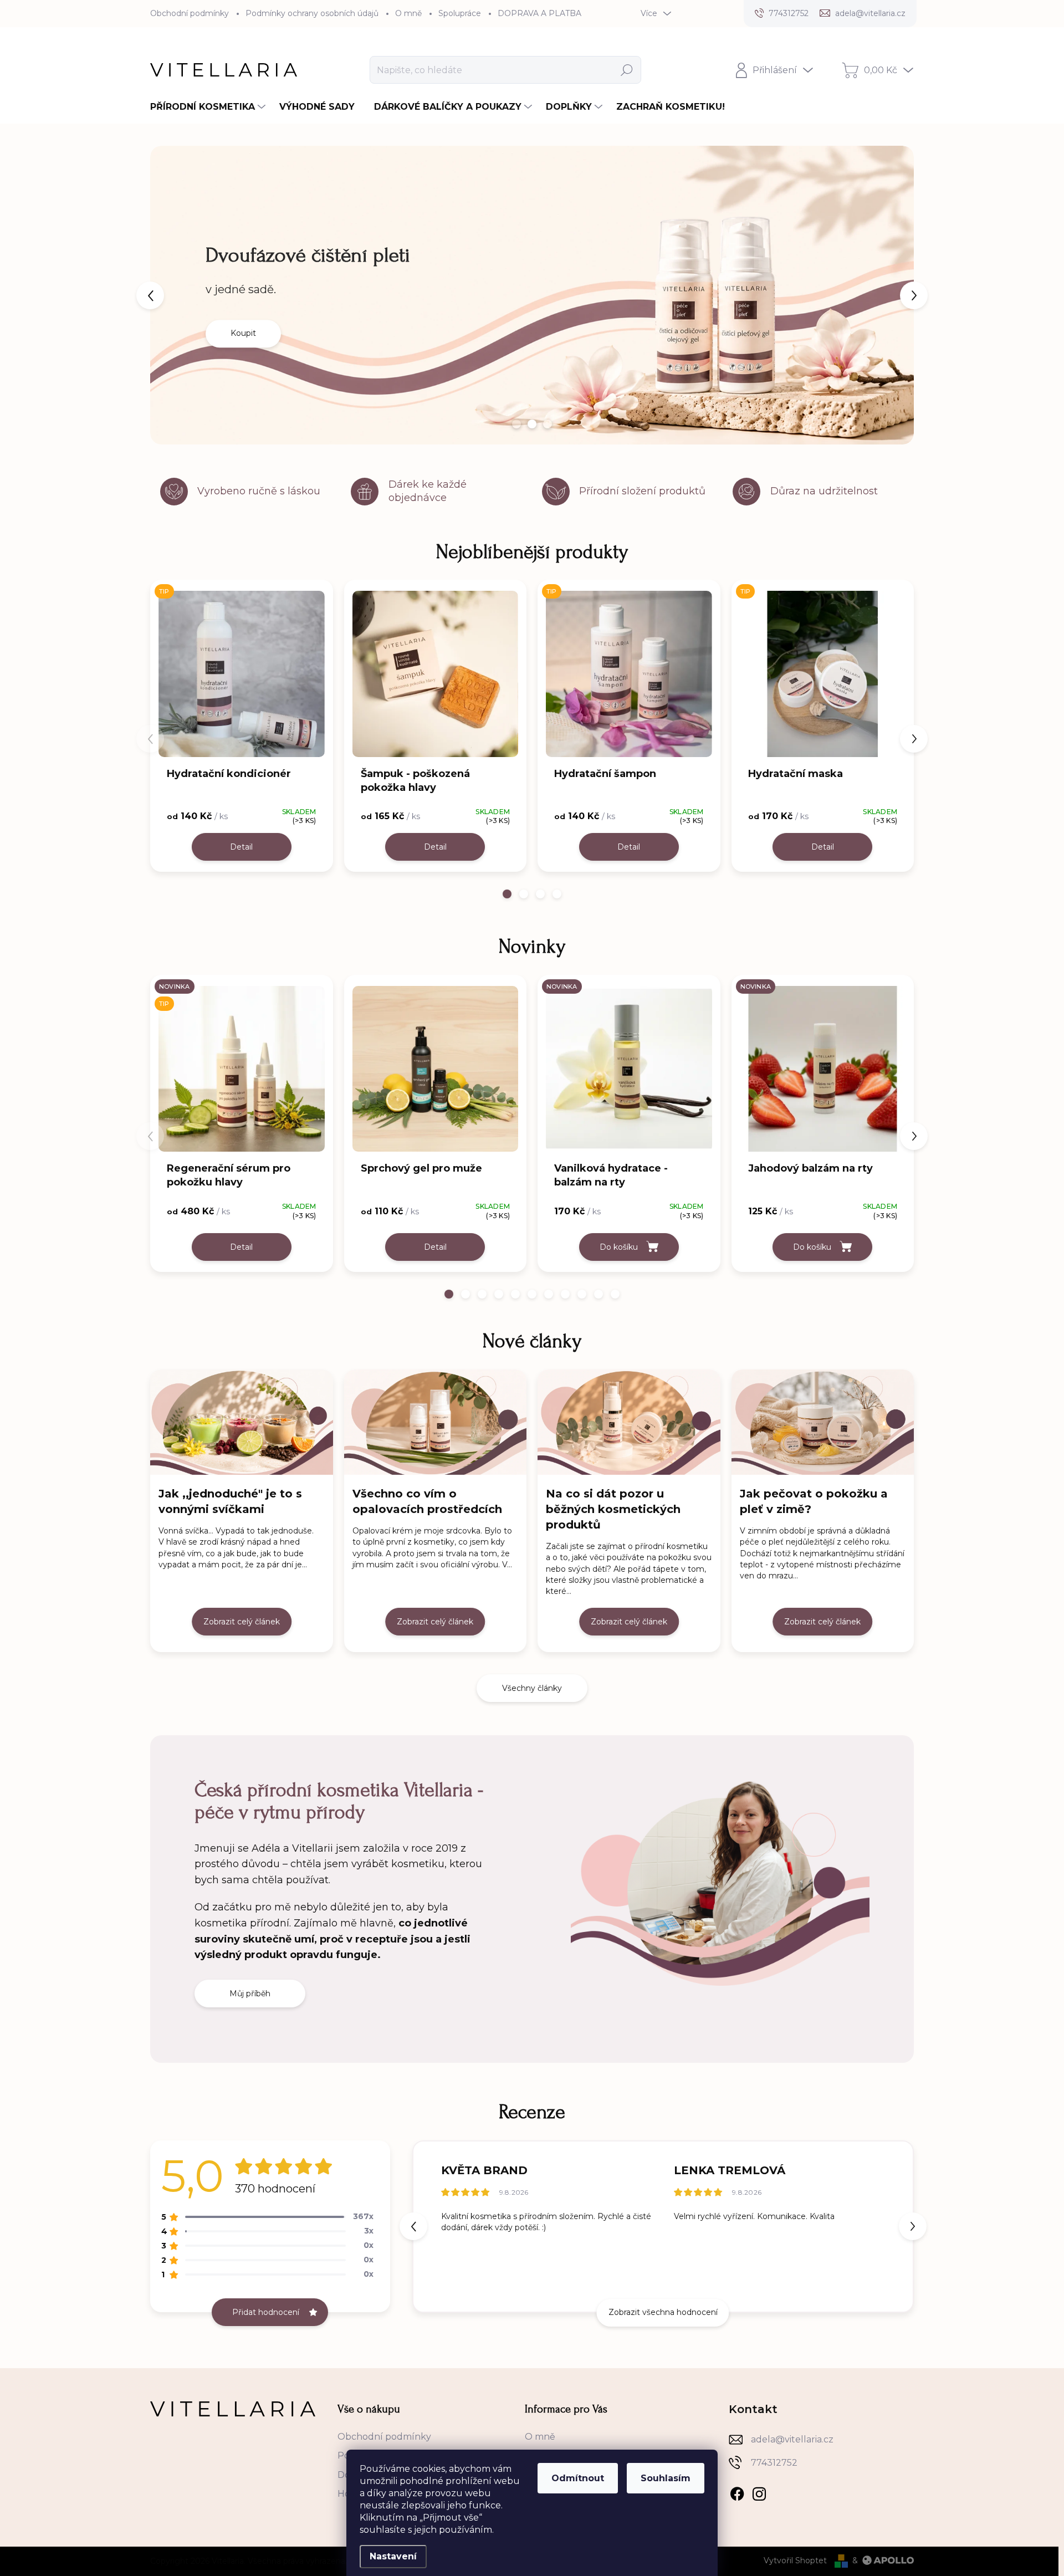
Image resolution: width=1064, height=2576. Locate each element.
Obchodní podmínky (190, 13)
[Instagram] (759, 2492)
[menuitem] (209, 107)
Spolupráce (460, 13)
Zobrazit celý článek (242, 1622)
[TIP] (242, 677)
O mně (408, 13)
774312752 (774, 2463)
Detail (241, 847)
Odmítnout (578, 2478)
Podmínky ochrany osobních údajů (312, 13)
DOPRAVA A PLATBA (539, 13)
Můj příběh (250, 1994)
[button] (170, 295)
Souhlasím (666, 2478)
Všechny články (532, 1688)
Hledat (626, 70)
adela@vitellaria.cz (792, 2439)
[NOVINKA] (629, 1072)
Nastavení (393, 2556)
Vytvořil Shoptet (795, 2560)
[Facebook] (737, 2492)
